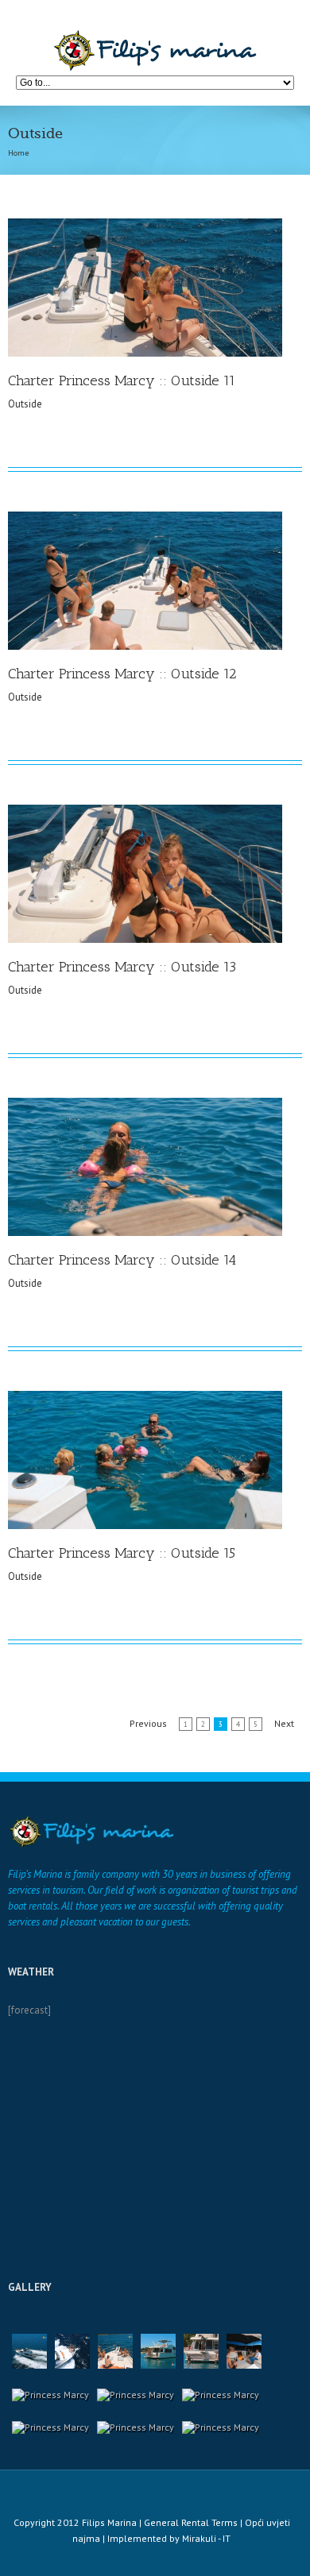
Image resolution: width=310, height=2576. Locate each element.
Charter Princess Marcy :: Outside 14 (122, 1260)
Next (284, 1723)
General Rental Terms (191, 2522)
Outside (25, 404)
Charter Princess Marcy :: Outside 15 (122, 1553)
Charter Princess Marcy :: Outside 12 (122, 674)
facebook (164, 2491)
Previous (148, 1723)
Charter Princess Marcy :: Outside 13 (122, 967)
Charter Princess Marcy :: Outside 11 (122, 380)
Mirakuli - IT (206, 2538)
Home (18, 153)
